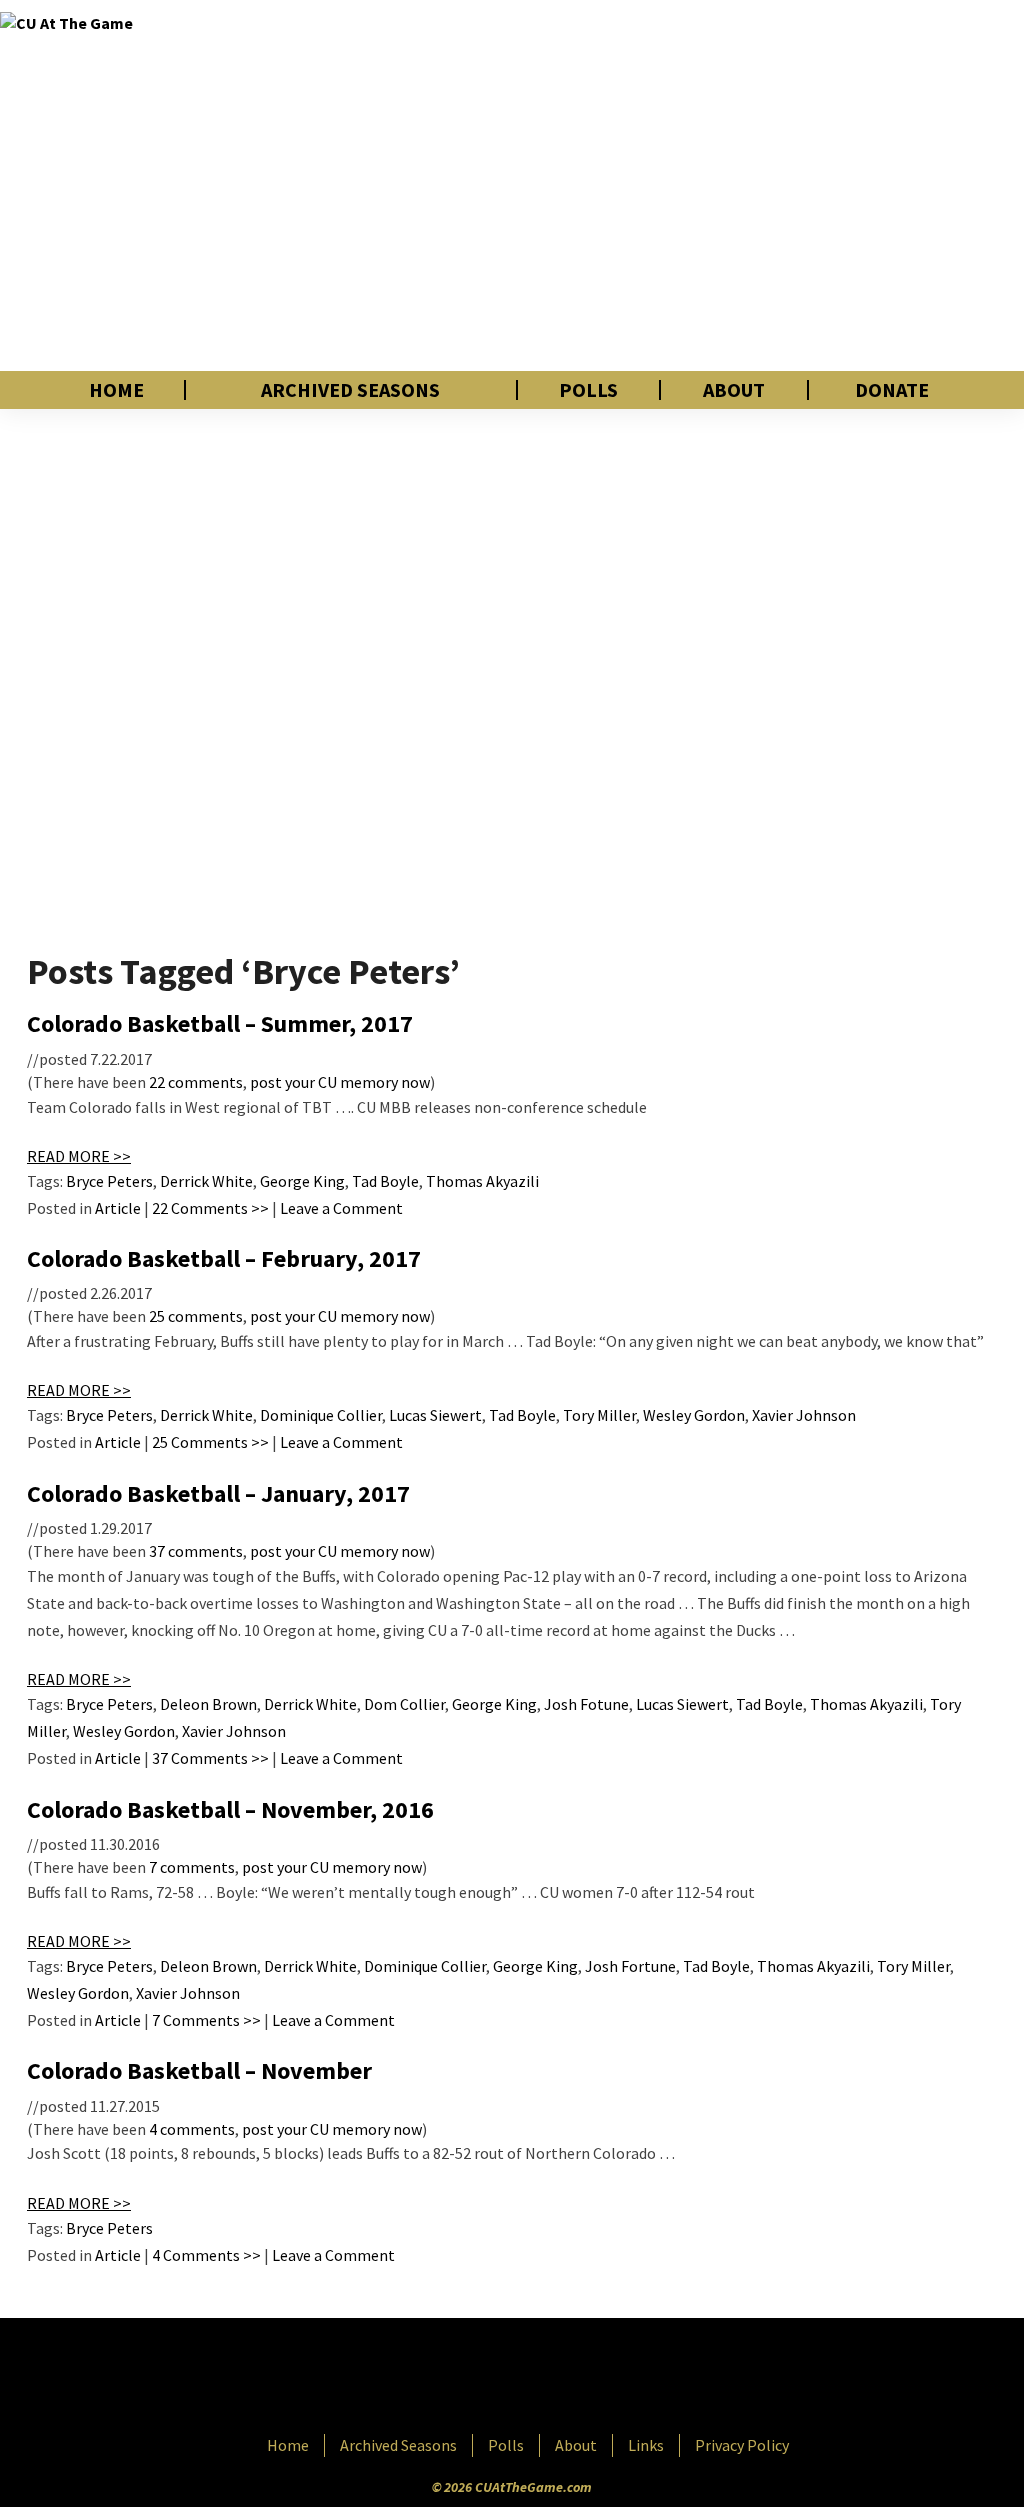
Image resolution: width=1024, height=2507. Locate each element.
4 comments (192, 2129)
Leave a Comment (341, 1208)
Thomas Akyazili (482, 1181)
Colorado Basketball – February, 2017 (224, 1258)
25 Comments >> (210, 1442)
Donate (892, 390)
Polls (588, 390)
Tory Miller (599, 1415)
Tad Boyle (385, 1181)
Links (646, 2445)
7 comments (192, 1867)
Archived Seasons (350, 390)
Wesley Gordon (694, 1415)
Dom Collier (404, 1704)
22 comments (196, 1082)
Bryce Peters (109, 1181)
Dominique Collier (321, 1415)
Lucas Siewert (435, 1415)
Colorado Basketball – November (199, 2070)
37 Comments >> (210, 1758)
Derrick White (206, 1181)
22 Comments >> (210, 1208)
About (734, 390)
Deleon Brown (208, 1704)
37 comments (196, 1551)
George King (302, 1181)
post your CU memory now (340, 1082)
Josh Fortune (630, 1966)
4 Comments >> (206, 2255)
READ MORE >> (79, 1156)
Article (118, 1208)
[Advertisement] (717, 185)
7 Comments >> (206, 2020)
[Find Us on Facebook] (467, 2378)
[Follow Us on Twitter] (555, 2378)
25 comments (196, 1316)
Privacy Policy (742, 2445)
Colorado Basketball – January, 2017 (218, 1493)
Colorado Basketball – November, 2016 (230, 1809)
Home (116, 390)
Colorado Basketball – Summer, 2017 (220, 1023)
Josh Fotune (586, 1704)
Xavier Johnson (804, 1415)
